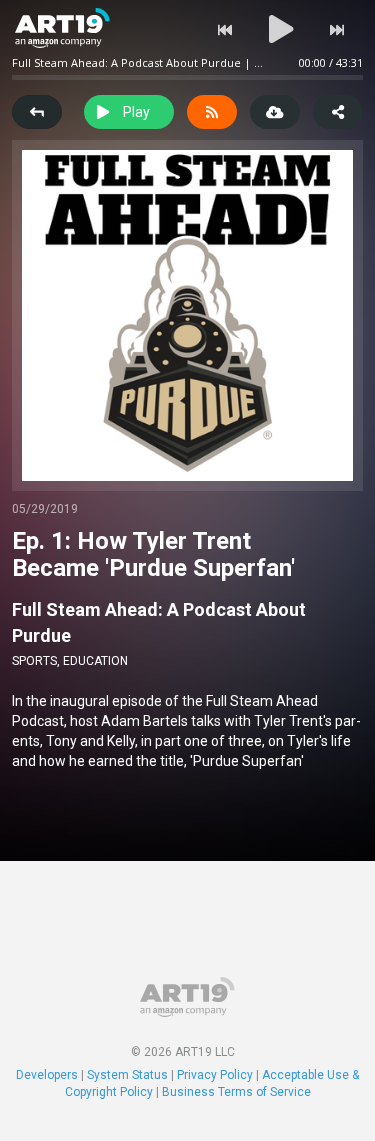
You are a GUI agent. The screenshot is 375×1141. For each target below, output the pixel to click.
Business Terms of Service (236, 1092)
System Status (127, 1075)
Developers (47, 1075)
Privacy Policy (215, 1075)
